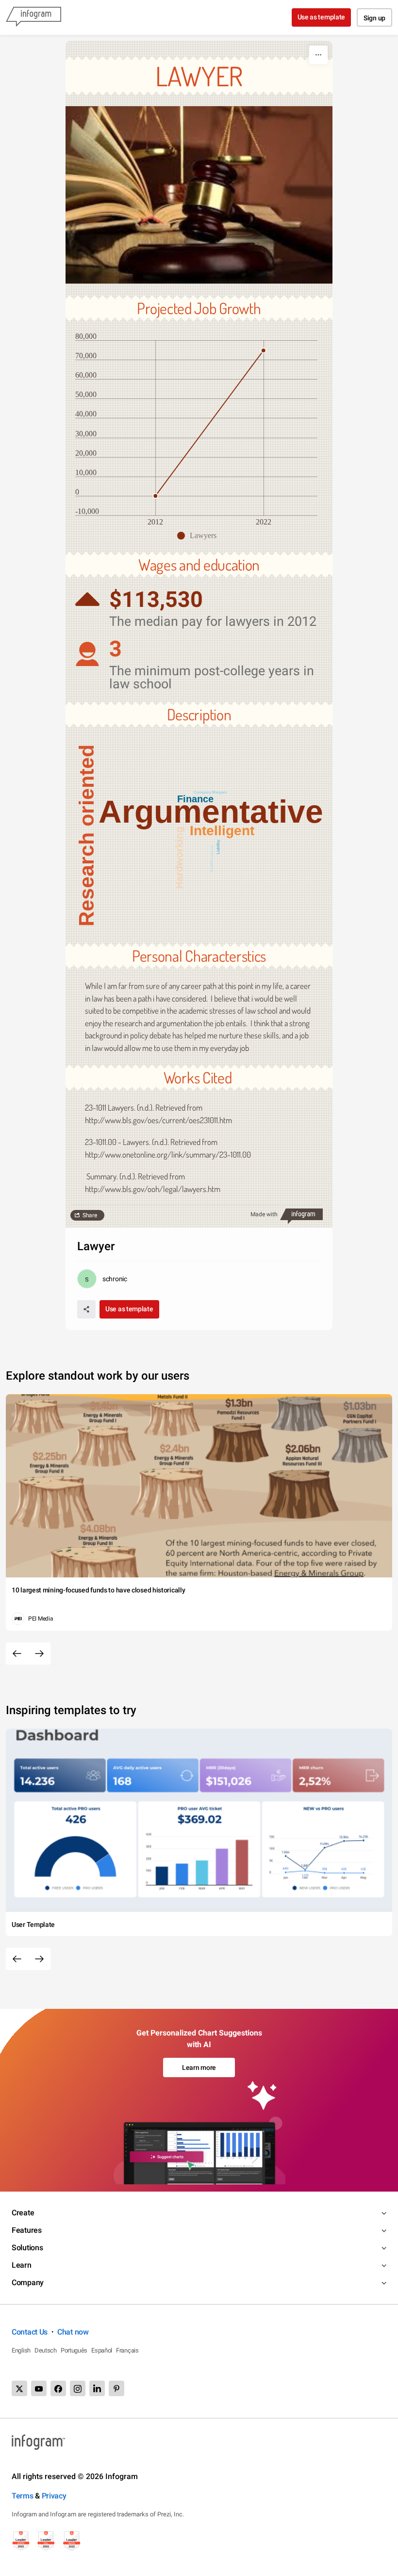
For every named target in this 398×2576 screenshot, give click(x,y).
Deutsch (46, 2350)
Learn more (199, 2067)
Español (102, 2350)
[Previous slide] (17, 1654)
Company (28, 2282)
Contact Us (30, 2332)
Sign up (374, 18)
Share (90, 1215)
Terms (23, 2496)
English (21, 2350)
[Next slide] (39, 1654)
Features (27, 2230)
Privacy (54, 2496)
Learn (22, 2265)
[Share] (86, 1309)
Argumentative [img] (211, 811)
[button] (199, 536)
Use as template (322, 17)
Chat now (73, 2332)
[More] (318, 55)
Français (127, 2350)
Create (23, 2213)
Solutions (27, 2248)
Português (74, 2350)
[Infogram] (33, 17)
